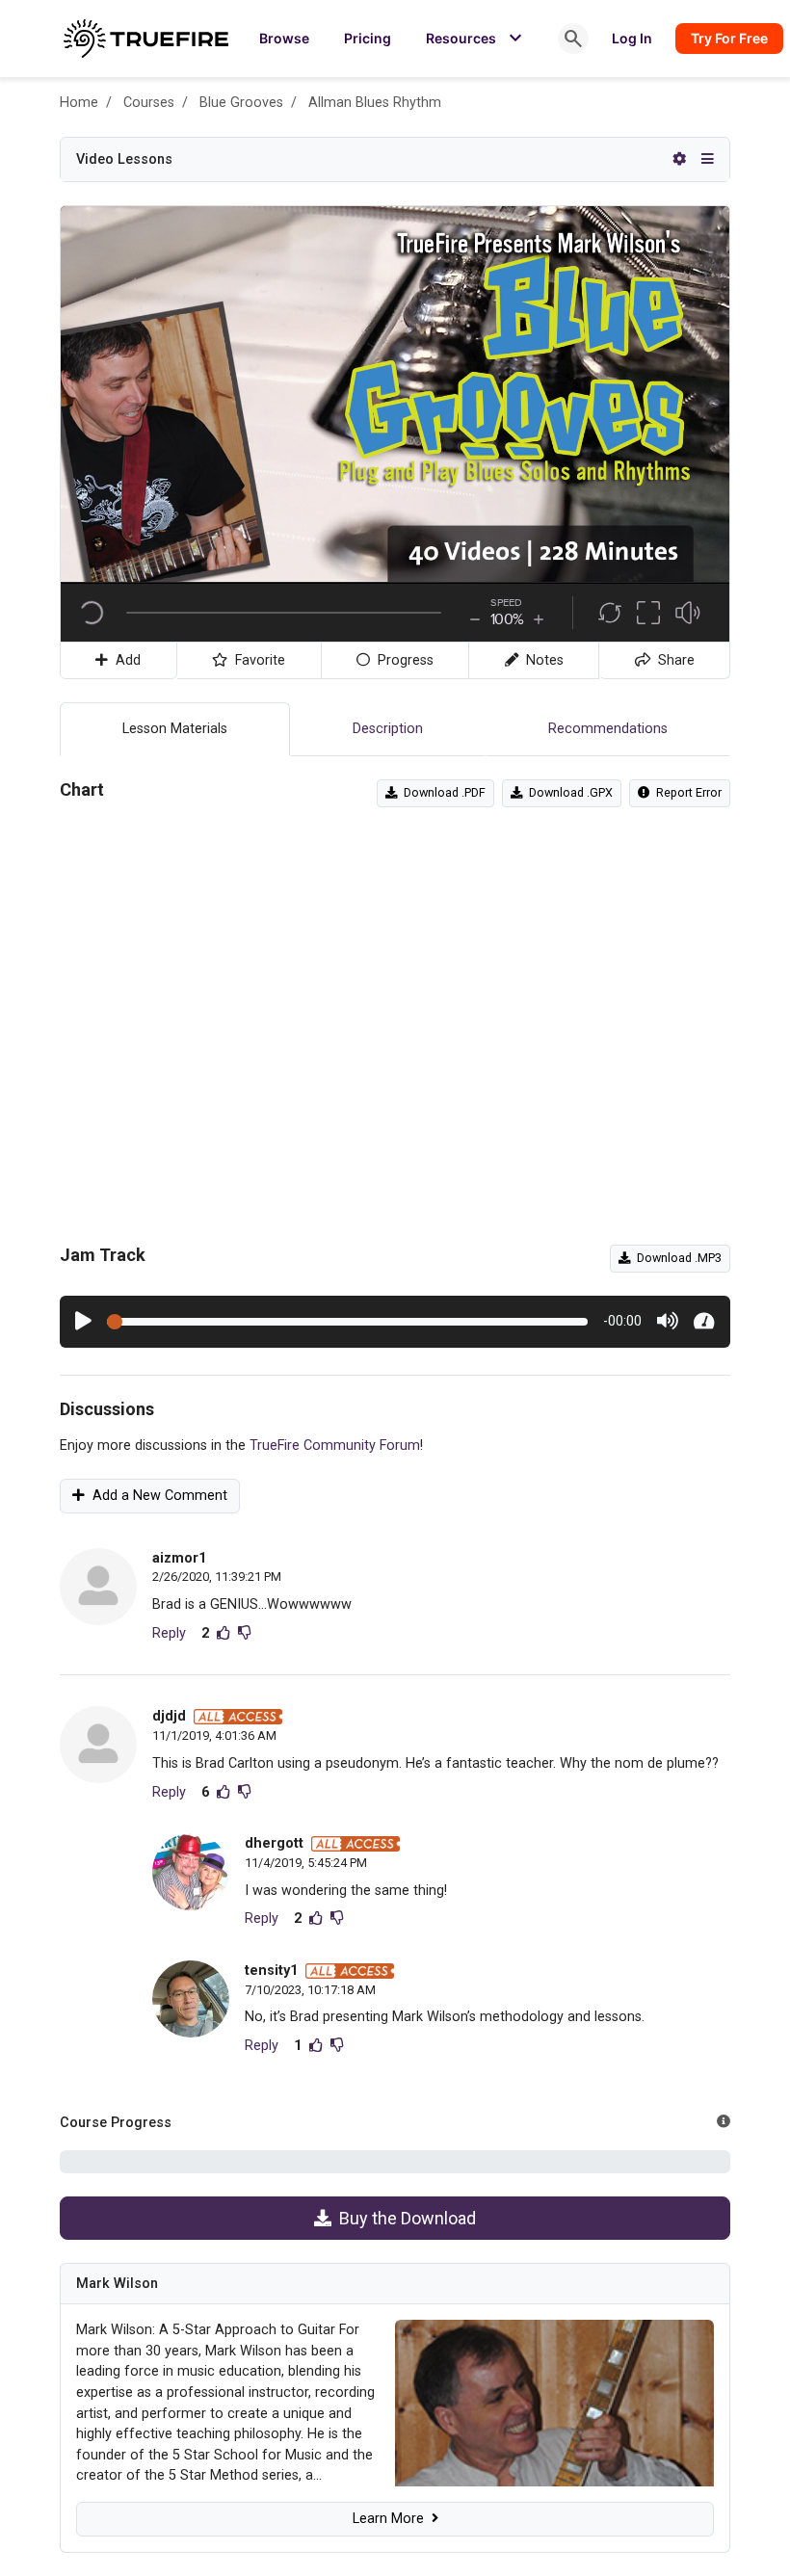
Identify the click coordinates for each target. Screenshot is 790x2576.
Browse (284, 38)
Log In (632, 38)
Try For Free (729, 38)
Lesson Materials (175, 729)
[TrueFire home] (146, 39)
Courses (149, 103)
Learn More (392, 2519)
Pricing (368, 38)
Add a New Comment (156, 1496)
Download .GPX (568, 792)
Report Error (686, 792)
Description (388, 729)
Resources (476, 39)
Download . (442, 792)
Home (79, 103)
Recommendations (608, 729)
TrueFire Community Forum (335, 1446)
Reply (169, 1633)
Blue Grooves (241, 103)
